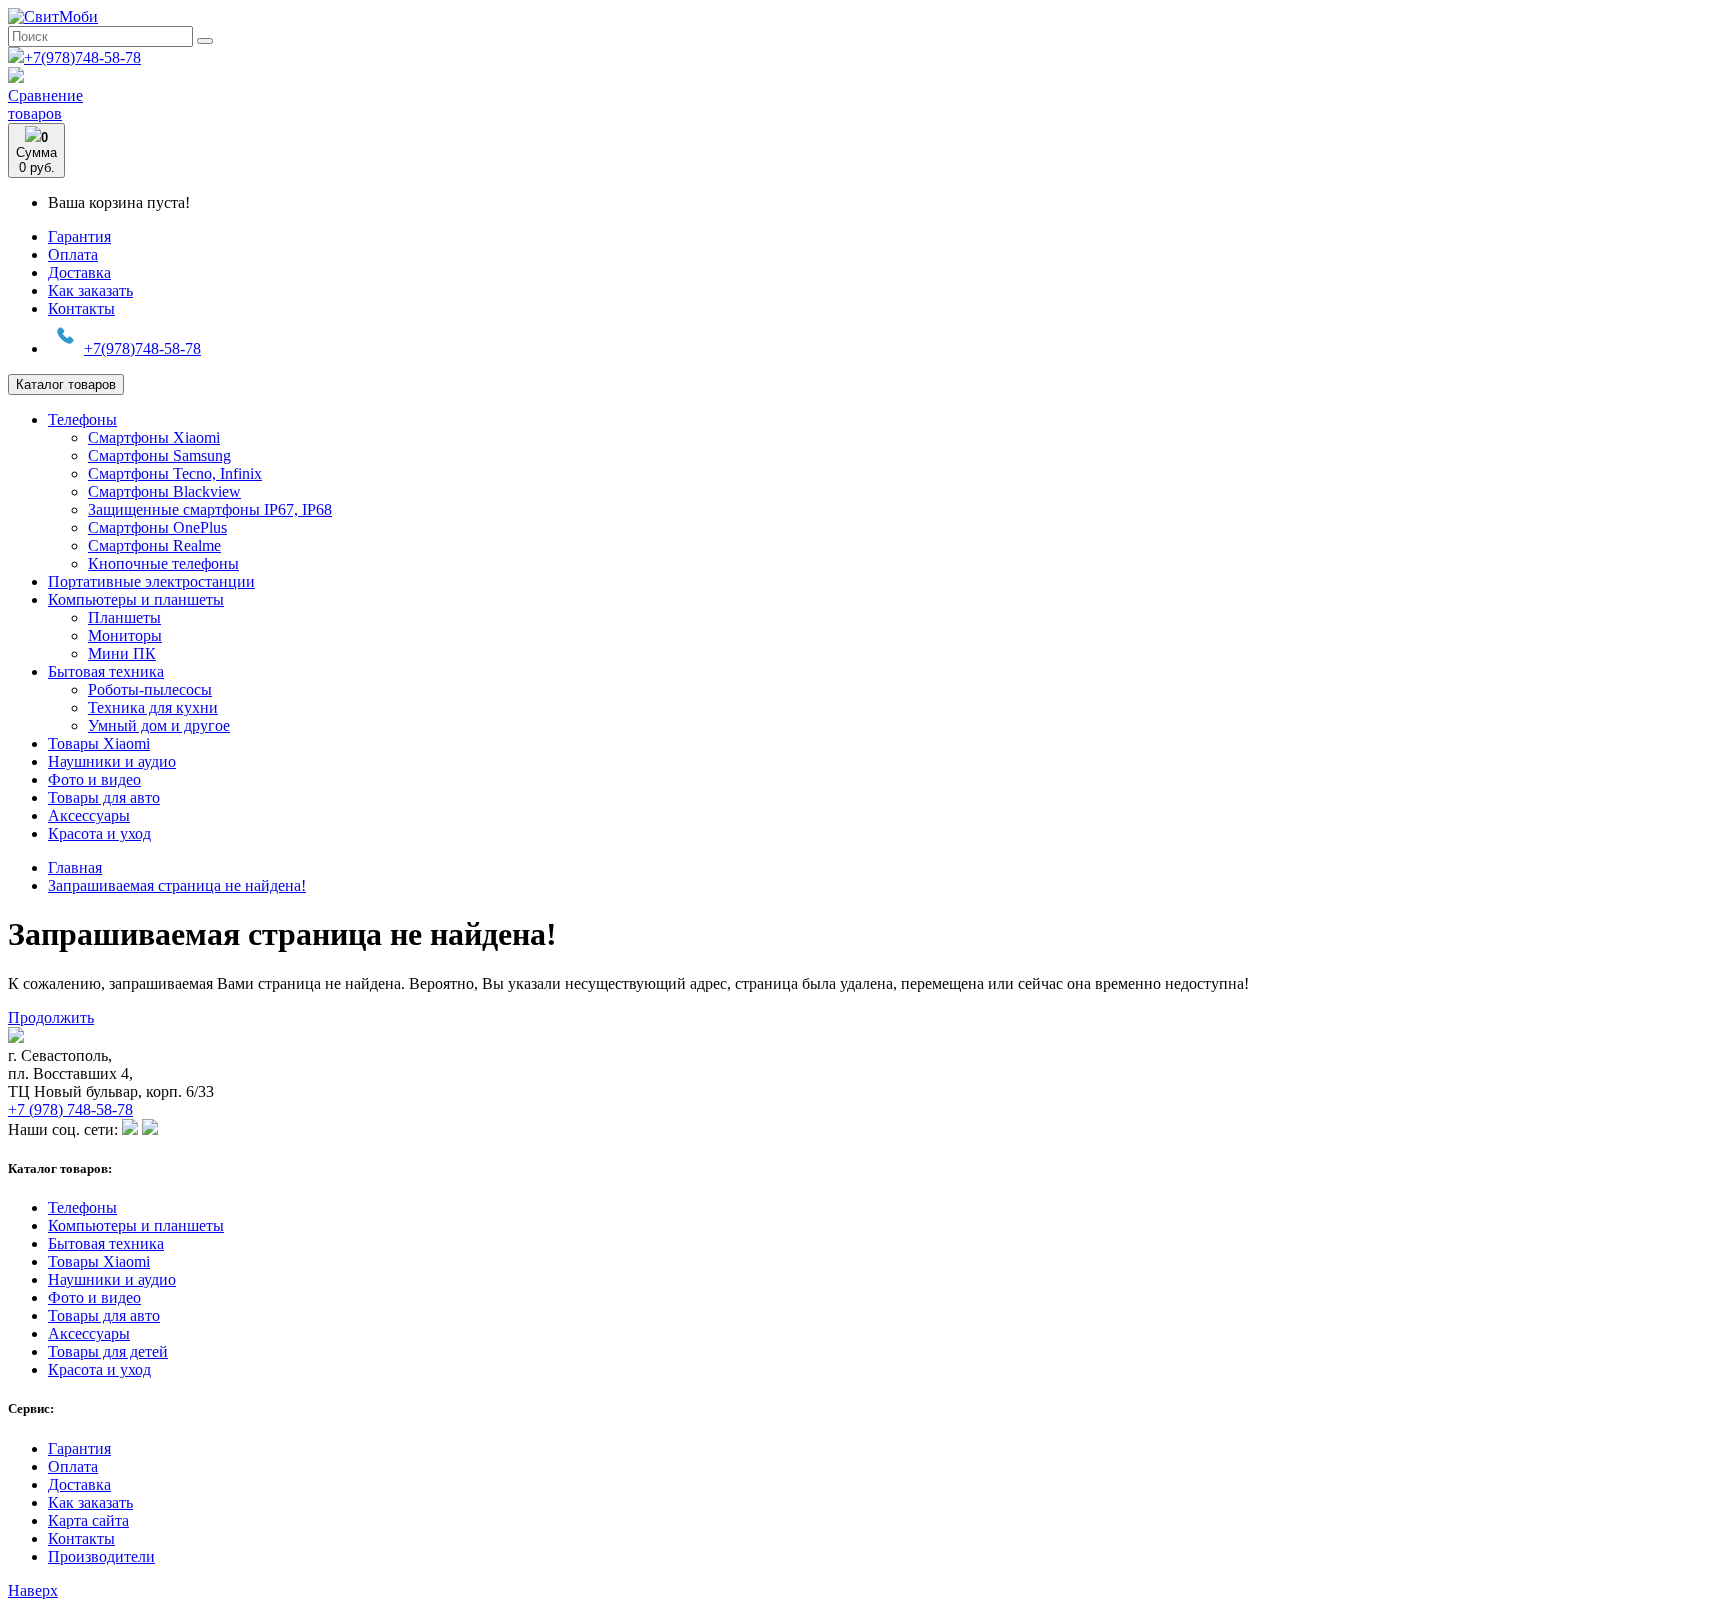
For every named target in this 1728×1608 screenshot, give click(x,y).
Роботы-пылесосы (150, 689)
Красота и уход (99, 833)
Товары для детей (108, 1351)
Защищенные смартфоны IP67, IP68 (210, 509)
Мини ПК (122, 653)
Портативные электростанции (151, 581)
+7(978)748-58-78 (82, 57)
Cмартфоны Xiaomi (154, 437)
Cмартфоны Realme (154, 545)
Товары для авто (104, 797)
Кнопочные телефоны (163, 563)
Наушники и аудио (112, 761)
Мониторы (125, 635)
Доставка (79, 272)
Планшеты (124, 617)
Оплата (73, 254)
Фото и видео (94, 779)
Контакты (81, 308)
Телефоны (82, 419)
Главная (75, 867)
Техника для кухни (153, 707)
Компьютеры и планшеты (136, 599)
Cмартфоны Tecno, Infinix (175, 473)
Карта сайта (88, 1520)
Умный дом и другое (159, 725)
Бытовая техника (106, 671)
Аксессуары (89, 815)
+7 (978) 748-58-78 (70, 1109)
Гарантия (79, 236)
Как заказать (90, 290)
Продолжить (51, 1017)
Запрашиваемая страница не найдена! (177, 885)
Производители (101, 1556)
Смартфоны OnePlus (157, 527)
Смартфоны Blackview (164, 491)
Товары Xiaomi (99, 743)
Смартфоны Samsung (159, 455)
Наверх (33, 1590)
